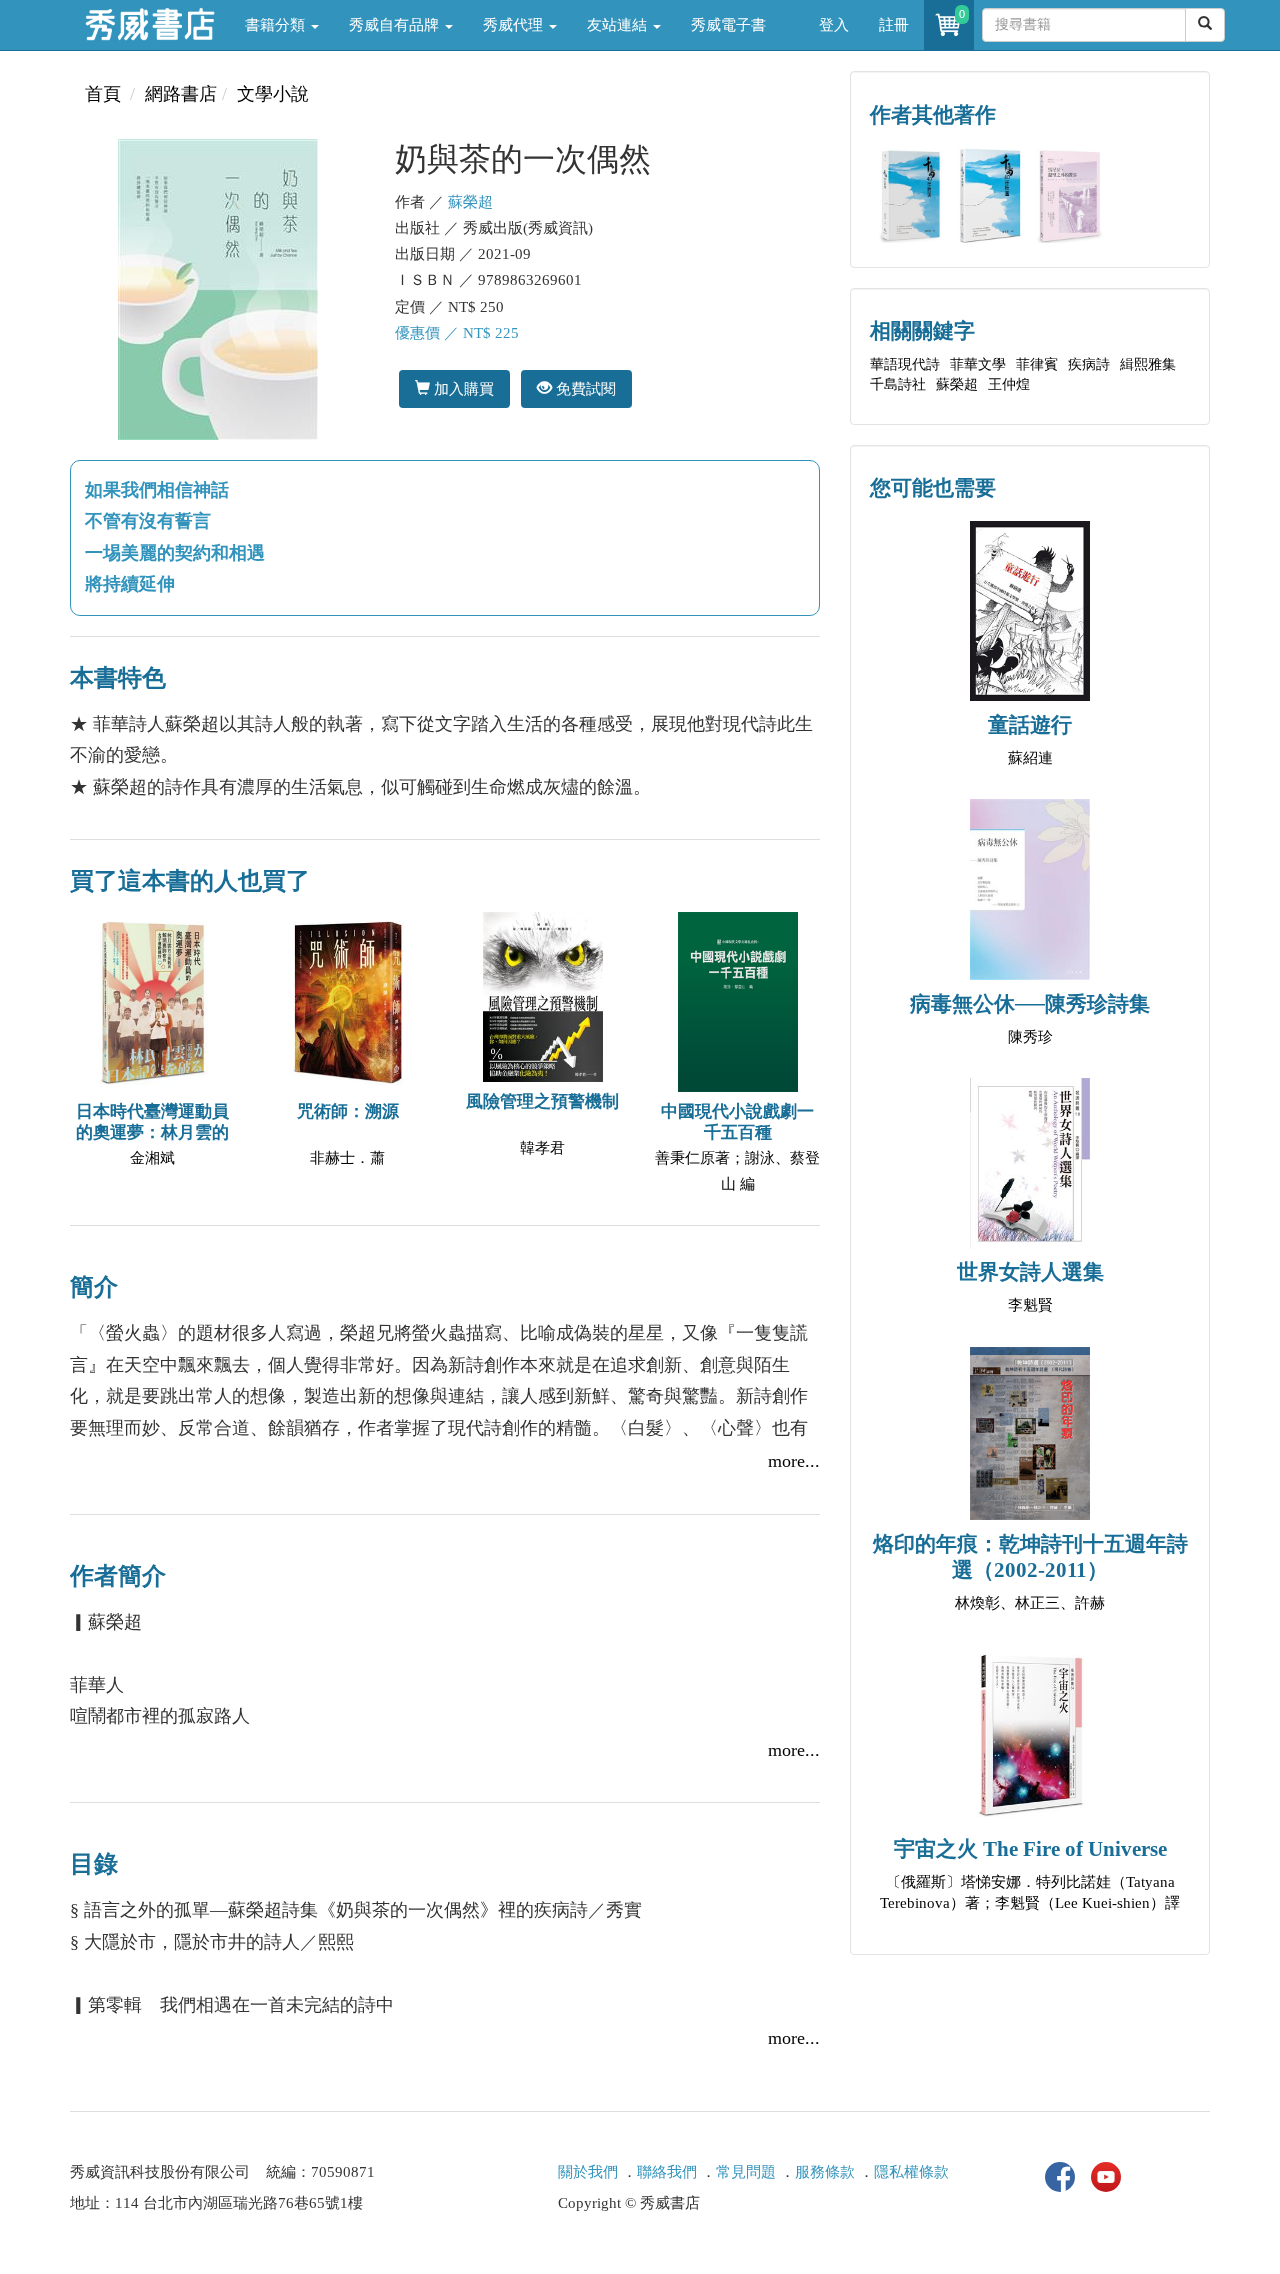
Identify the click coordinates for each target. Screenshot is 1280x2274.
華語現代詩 (905, 364)
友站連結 (619, 25)
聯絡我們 (667, 2172)
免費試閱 (584, 388)
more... (794, 1461)
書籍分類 (277, 25)
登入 (834, 25)
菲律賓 (1037, 364)
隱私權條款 (911, 2172)
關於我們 (588, 2172)
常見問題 (746, 2172)
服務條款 (825, 2172)
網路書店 (181, 94)
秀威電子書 (728, 25)
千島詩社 (898, 384)
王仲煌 (1009, 384)
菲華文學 (978, 364)
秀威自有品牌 (396, 25)
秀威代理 (515, 25)
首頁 (103, 94)
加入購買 (462, 388)
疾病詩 (1089, 364)
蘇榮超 (470, 202)
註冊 (894, 25)
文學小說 (273, 94)
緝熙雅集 (1148, 364)
